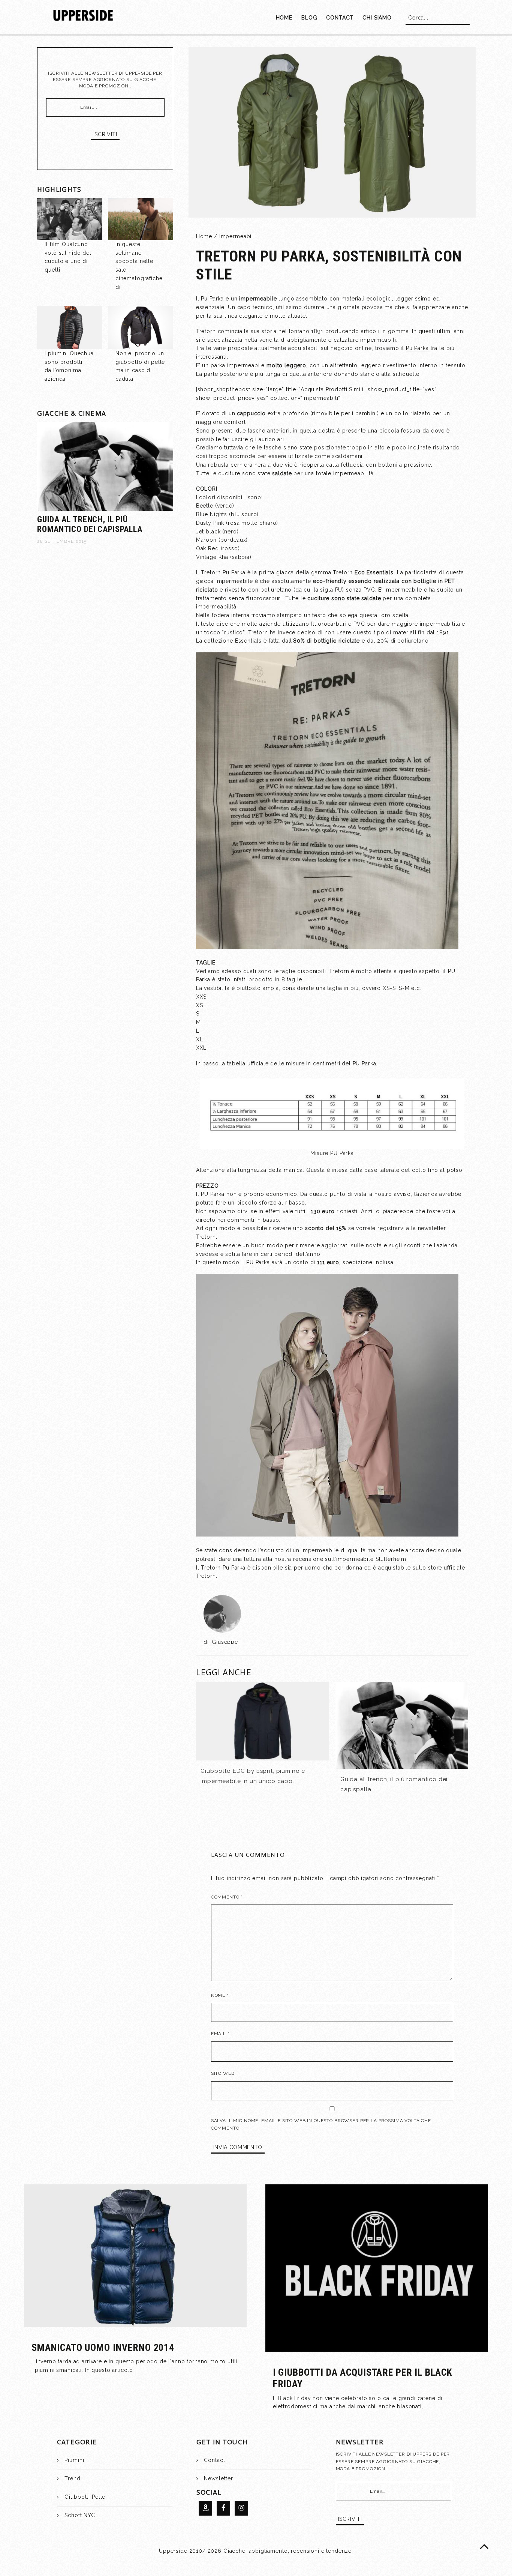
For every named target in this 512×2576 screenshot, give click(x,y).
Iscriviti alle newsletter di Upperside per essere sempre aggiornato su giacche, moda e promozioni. (105, 80)
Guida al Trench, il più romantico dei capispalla (90, 524)
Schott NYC (80, 2515)
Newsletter (219, 2478)
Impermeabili (237, 236)
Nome (220, 1995)
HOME (284, 18)
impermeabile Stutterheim (371, 1559)
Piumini (74, 2460)
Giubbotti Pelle (85, 2497)
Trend (72, 2478)
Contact (214, 2460)
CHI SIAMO (377, 18)
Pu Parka (417, 348)
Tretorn (206, 1576)
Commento (227, 1897)
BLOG (309, 18)
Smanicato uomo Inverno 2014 (103, 2348)
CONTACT (340, 18)
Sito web (223, 2073)
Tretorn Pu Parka (223, 1568)
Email (220, 2034)
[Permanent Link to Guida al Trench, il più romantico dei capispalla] (402, 1725)
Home (204, 236)
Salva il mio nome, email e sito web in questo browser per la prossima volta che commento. (321, 2124)
